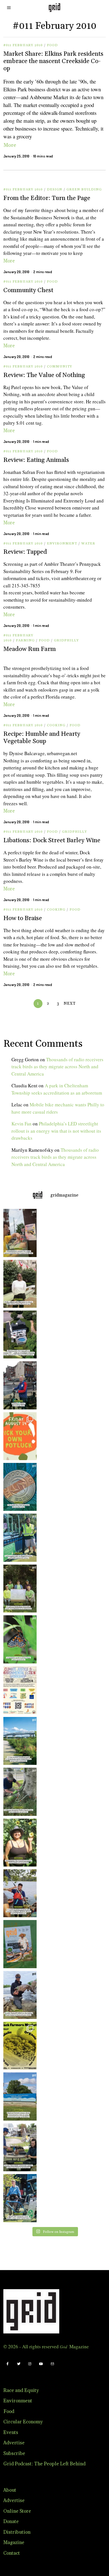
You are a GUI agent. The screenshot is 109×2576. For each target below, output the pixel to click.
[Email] (52, 2364)
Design (55, 189)
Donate (11, 2522)
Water (88, 544)
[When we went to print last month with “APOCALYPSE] (19, 1385)
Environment (62, 544)
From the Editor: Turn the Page (47, 198)
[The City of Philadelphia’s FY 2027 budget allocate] (19, 1487)
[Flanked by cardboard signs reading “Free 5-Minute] (19, 2198)
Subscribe (14, 2454)
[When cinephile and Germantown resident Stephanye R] (19, 1284)
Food (52, 45)
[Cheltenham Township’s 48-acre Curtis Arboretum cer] (19, 1589)
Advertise (14, 2443)
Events (11, 2433)
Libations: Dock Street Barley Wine (52, 840)
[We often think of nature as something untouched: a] (19, 1944)
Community (60, 366)
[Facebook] (8, 2364)
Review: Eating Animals (36, 460)
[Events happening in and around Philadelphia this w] (19, 1436)
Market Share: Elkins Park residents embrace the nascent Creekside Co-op (53, 61)
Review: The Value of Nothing (44, 375)
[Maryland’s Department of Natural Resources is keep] (19, 1639)
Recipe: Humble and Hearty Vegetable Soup (42, 738)
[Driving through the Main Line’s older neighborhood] (19, 1792)
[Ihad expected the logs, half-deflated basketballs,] (19, 1995)
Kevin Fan (22, 1124)
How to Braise (23, 918)
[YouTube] (41, 2364)
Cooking (56, 725)
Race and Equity (21, 2391)
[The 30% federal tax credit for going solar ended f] (19, 1334)
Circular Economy (23, 2422)
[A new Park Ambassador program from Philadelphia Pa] (19, 1538)
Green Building (84, 189)
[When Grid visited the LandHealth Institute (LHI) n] (19, 2147)
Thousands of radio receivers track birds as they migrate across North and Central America (57, 1067)
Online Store (17, 2511)
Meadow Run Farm (30, 649)
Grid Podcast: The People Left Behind (44, 2464)
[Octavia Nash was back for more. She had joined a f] (19, 1893)
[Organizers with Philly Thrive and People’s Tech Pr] (19, 1233)
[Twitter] (19, 2364)
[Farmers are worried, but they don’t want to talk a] (19, 2096)
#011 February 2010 (23, 45)
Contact (12, 2553)
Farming (25, 640)
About (10, 2490)
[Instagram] (30, 2364)
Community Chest (28, 290)
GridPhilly (66, 640)
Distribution (17, 2532)
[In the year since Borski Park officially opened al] (19, 1741)
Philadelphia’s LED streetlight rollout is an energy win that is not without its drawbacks (56, 1131)
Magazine (14, 2543)
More (10, 145)
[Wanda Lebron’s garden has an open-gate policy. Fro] (19, 1843)
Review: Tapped (25, 552)
